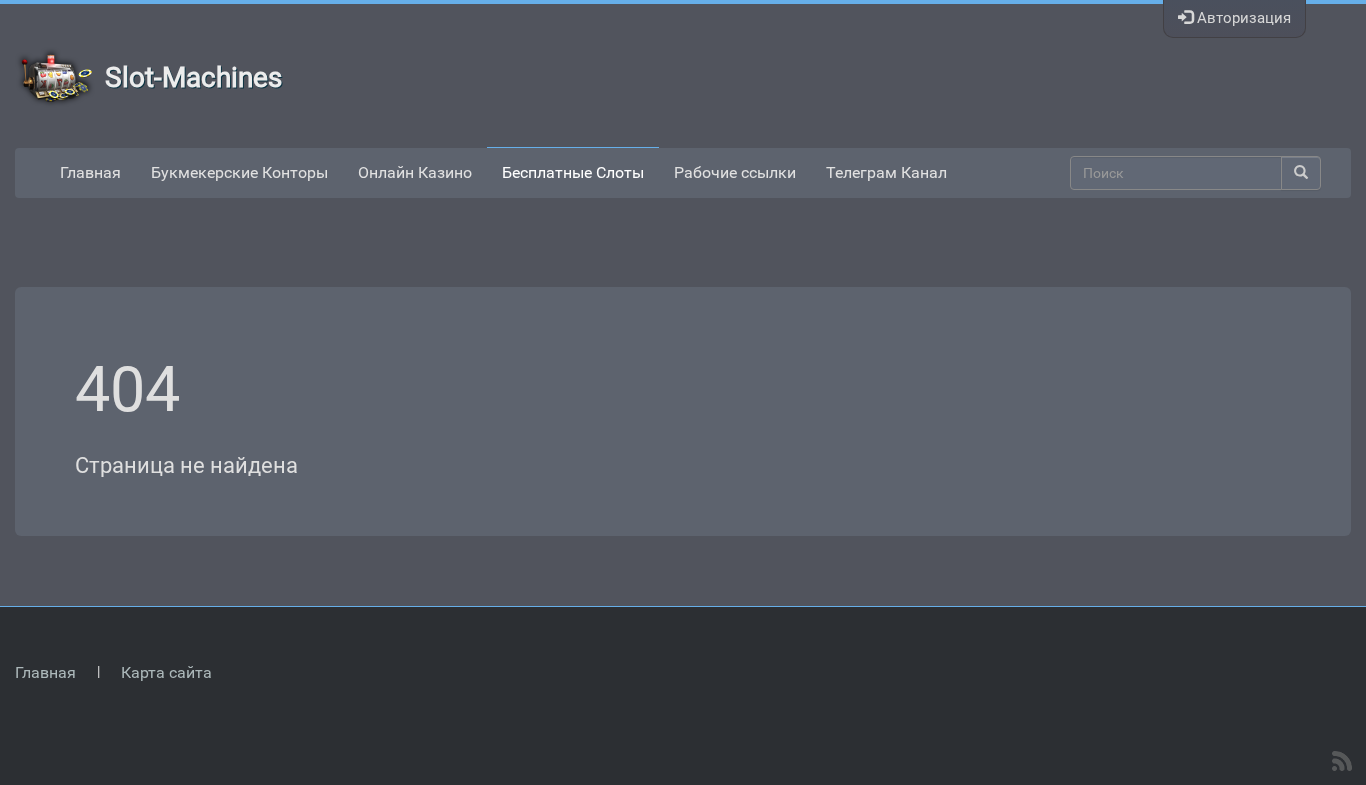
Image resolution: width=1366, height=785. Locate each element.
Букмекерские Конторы (239, 172)
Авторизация (1242, 18)
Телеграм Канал (886, 172)
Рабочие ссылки (735, 172)
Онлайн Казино (415, 172)
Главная (90, 172)
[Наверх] (1340, 589)
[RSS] (1342, 761)
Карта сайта (166, 672)
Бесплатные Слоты (573, 172)
